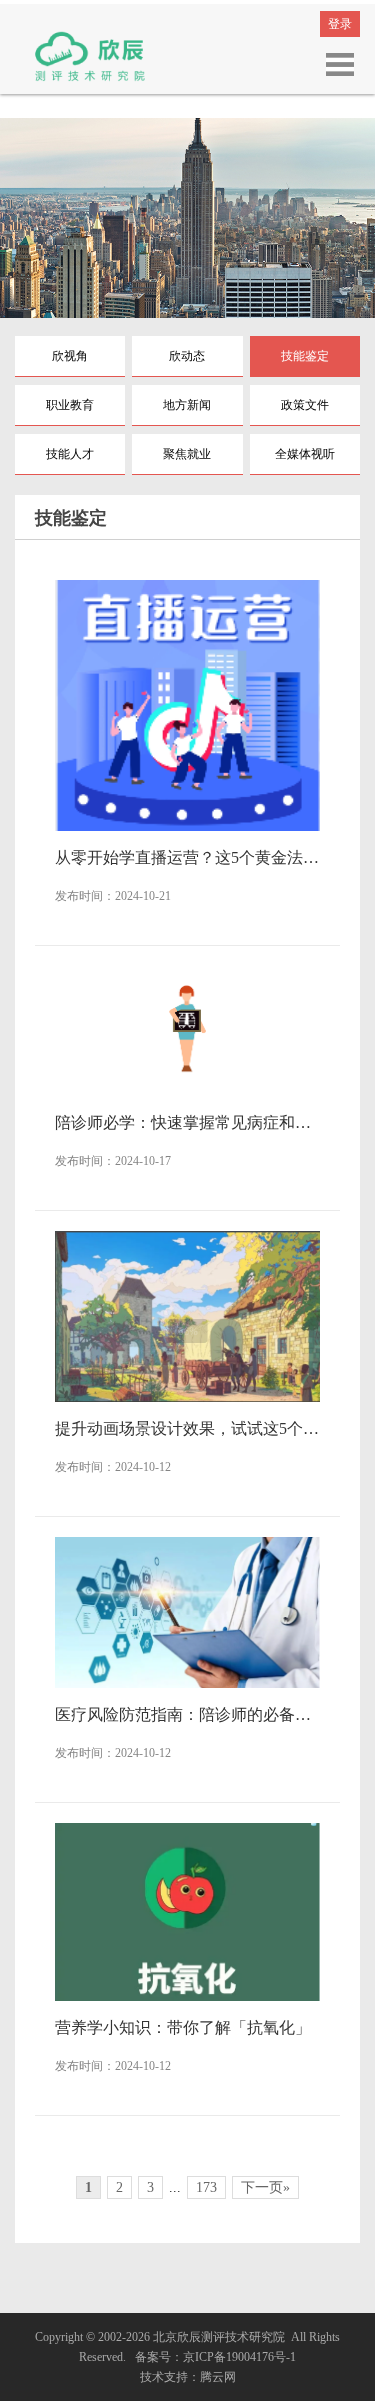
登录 (340, 24)
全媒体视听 (305, 454)
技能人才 (70, 454)
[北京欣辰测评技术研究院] (90, 55)
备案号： (156, 2357)
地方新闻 (187, 405)
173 (206, 2187)
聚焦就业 (187, 454)
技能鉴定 (305, 356)
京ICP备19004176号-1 (239, 2357)
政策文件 (305, 405)
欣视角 (70, 356)
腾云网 (218, 2377)
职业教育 (70, 405)
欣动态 (187, 356)
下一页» (265, 2187)
